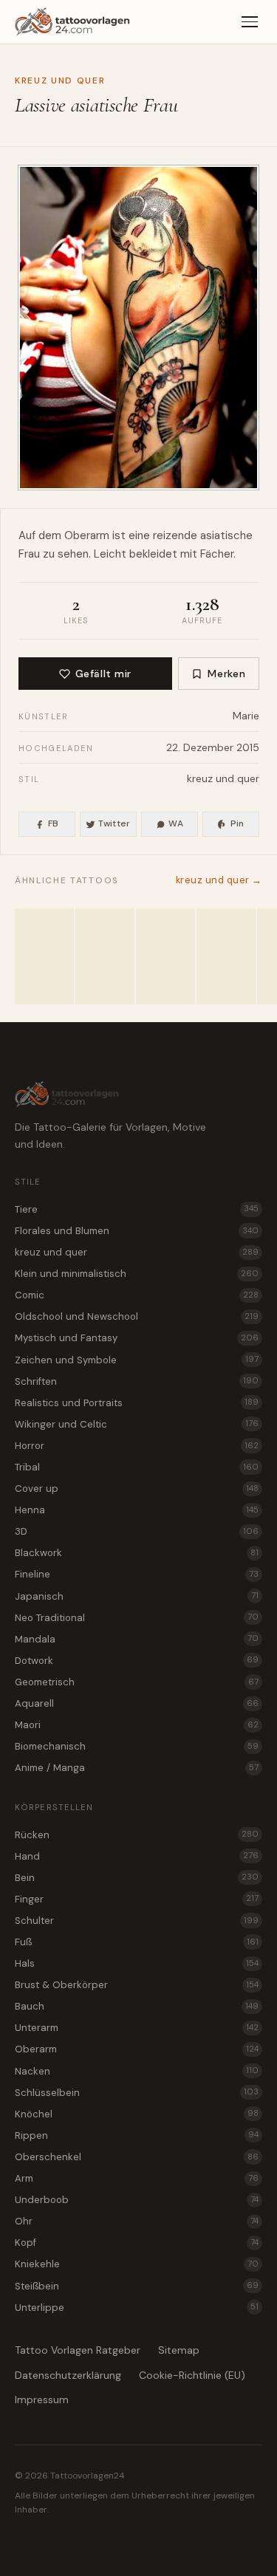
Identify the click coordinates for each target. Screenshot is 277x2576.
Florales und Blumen (137, 1231)
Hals (137, 1963)
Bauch (137, 2006)
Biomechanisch (137, 1746)
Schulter (137, 1921)
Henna (137, 1510)
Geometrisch (137, 1682)
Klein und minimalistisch (137, 1274)
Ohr (137, 2221)
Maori (137, 1725)
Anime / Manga (137, 1768)
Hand (137, 1856)
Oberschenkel (137, 2157)
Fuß (137, 1942)
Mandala (137, 1639)
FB (54, 823)
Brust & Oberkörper (137, 1985)
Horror (137, 1446)
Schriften (137, 1381)
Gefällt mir (103, 674)
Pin (237, 823)
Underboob (137, 2200)
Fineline (137, 1574)
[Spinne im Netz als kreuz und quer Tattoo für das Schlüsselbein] (226, 956)
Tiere (137, 1209)
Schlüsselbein (137, 2093)
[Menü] (250, 22)
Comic (137, 1295)
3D (137, 1531)
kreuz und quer (60, 80)
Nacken (137, 2071)
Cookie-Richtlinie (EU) (192, 2375)
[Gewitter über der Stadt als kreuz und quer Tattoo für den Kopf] (44, 956)
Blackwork (137, 1553)
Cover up (137, 1489)
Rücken (137, 1835)
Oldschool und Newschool (137, 1316)
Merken (226, 674)
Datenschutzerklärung (68, 2375)
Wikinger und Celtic (137, 1424)
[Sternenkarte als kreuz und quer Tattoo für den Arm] (165, 956)
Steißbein (137, 2286)
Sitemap (179, 2350)
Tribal (137, 1467)
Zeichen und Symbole (137, 1360)
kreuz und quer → (219, 880)
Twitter (114, 823)
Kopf (137, 2243)
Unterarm (137, 2028)
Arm (137, 2178)
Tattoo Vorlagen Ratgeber (78, 2350)
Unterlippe (137, 2308)
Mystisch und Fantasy (137, 1338)
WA (176, 823)
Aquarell (137, 1703)
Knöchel (137, 2114)
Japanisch (137, 1596)
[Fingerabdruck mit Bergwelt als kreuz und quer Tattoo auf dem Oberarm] (105, 956)
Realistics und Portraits (137, 1403)
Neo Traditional (137, 1618)
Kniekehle (137, 2264)
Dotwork (137, 1661)
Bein (137, 1878)
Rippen (137, 2135)
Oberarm (87, 535)
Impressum (42, 2399)
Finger (137, 1899)
